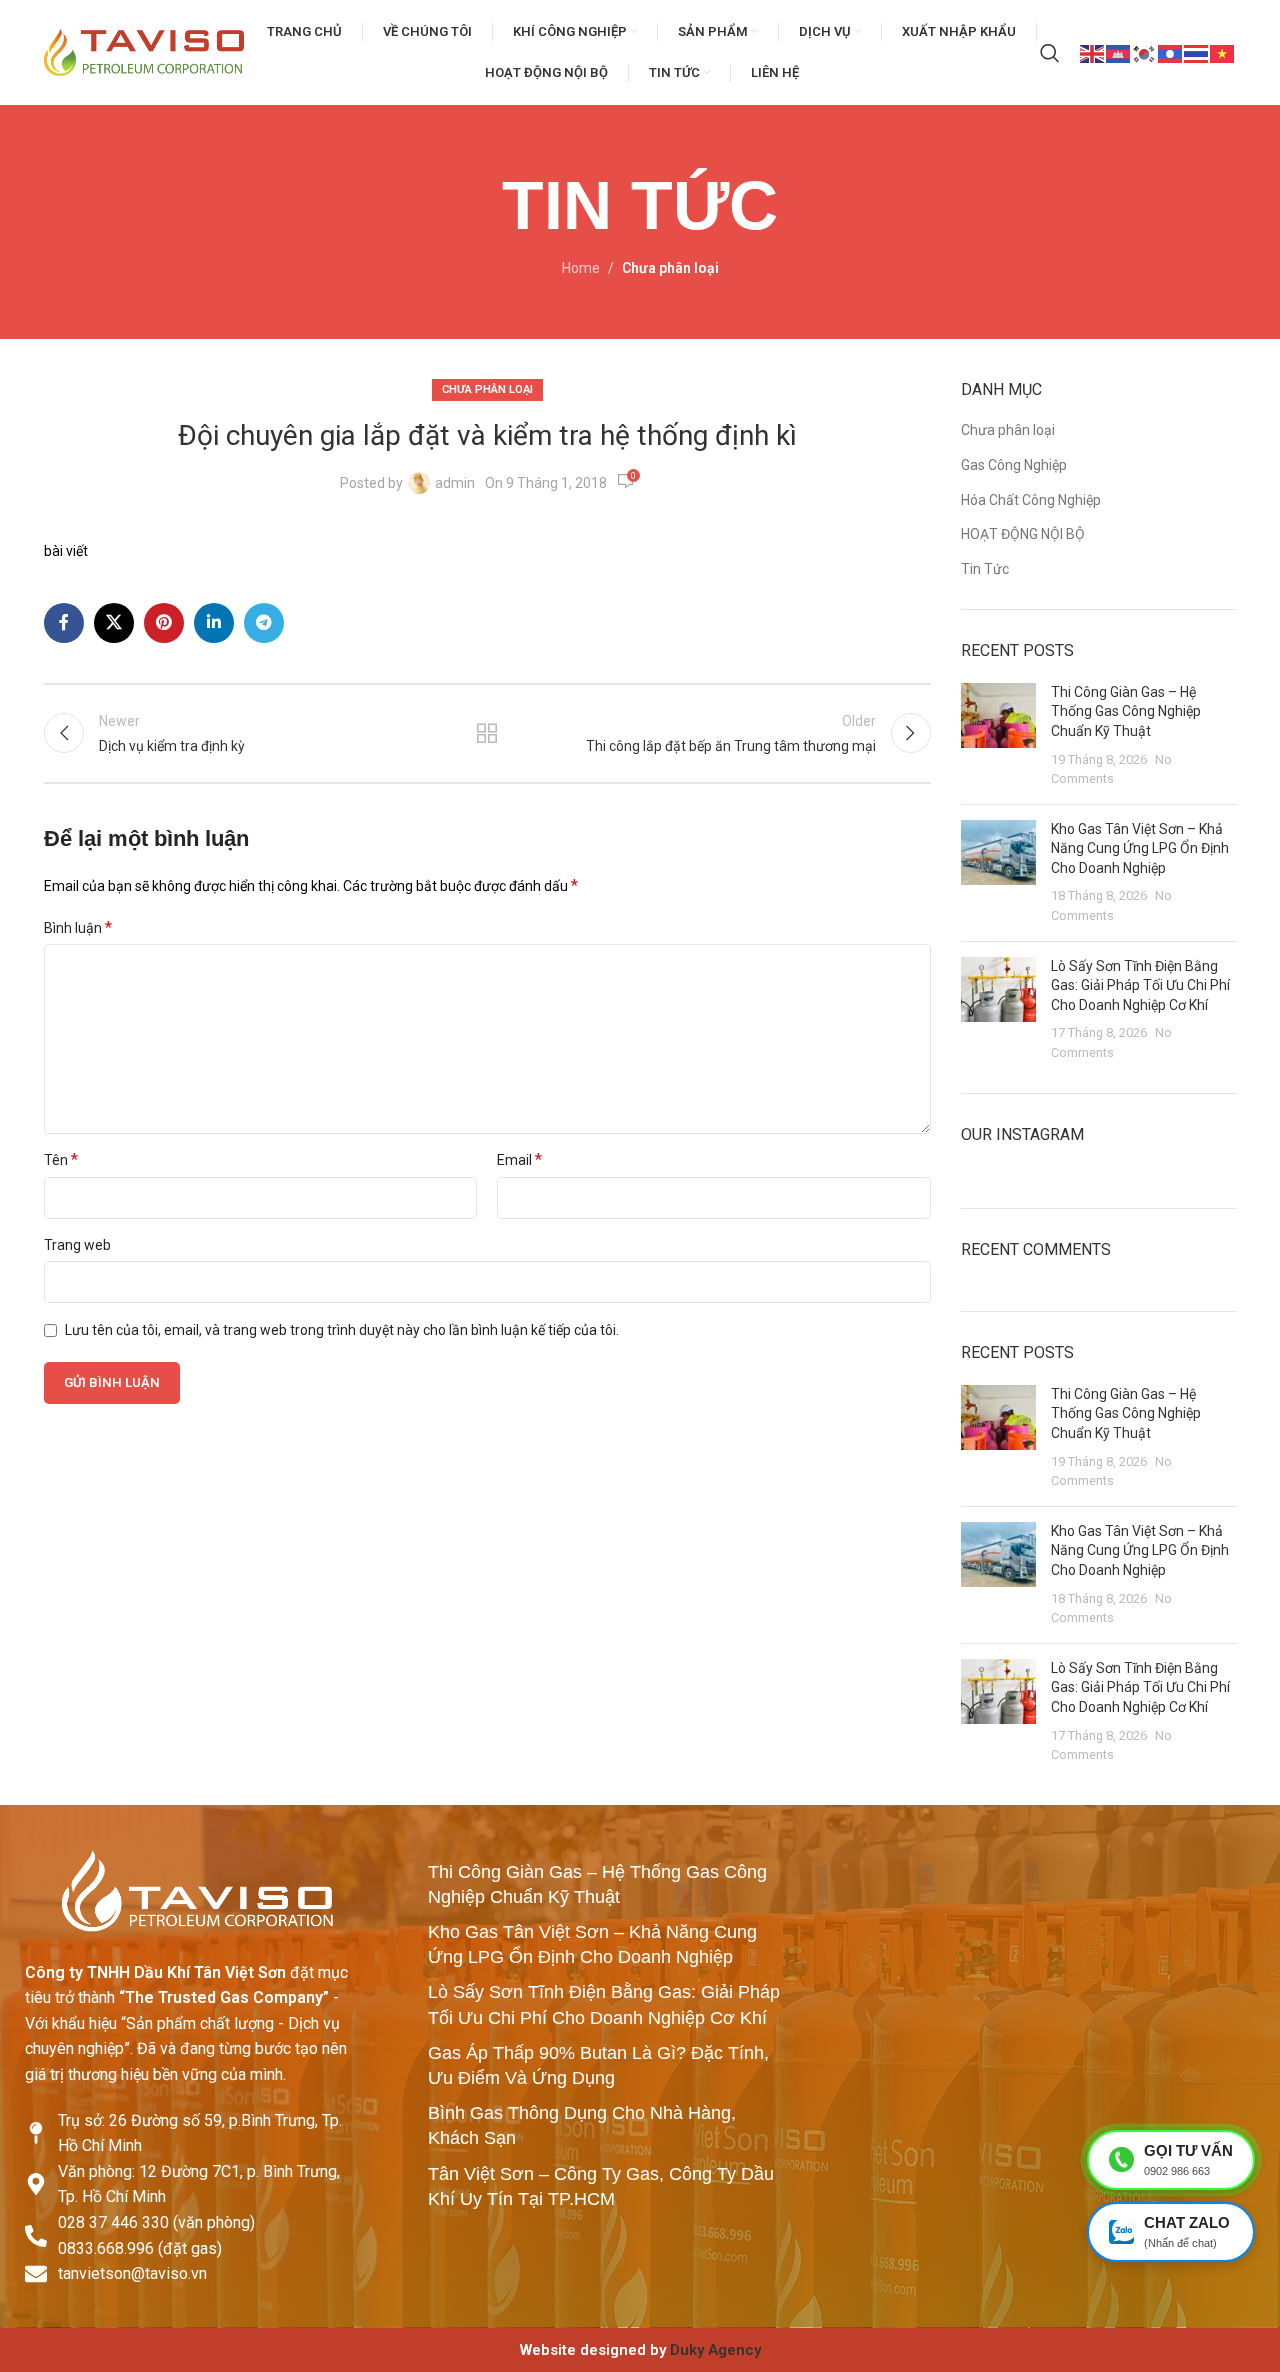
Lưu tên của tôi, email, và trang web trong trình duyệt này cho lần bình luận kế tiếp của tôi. (342, 1330)
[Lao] (1171, 52)
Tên (61, 1159)
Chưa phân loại (670, 268)
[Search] (1050, 53)
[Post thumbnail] (998, 736)
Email (519, 1159)
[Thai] (1197, 52)
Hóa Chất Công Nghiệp (1031, 500)
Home (581, 268)
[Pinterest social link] (164, 623)
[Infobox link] (640, 2350)
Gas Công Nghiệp (1014, 465)
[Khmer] (1119, 52)
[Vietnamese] (1223, 52)
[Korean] (1145, 52)
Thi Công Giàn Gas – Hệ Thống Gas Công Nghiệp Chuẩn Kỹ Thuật (1126, 711)
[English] (1093, 52)
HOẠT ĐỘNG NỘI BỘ (1023, 534)
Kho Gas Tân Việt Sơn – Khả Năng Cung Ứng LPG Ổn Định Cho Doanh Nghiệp (1140, 848)
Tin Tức (985, 569)
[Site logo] (144, 51)
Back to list (487, 733)
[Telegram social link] (264, 623)
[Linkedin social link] (214, 623)
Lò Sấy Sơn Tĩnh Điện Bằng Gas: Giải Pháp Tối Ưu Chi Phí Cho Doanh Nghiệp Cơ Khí (1140, 985)
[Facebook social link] (64, 623)
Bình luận (78, 927)
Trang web (77, 1245)
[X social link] (114, 623)
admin (455, 483)
